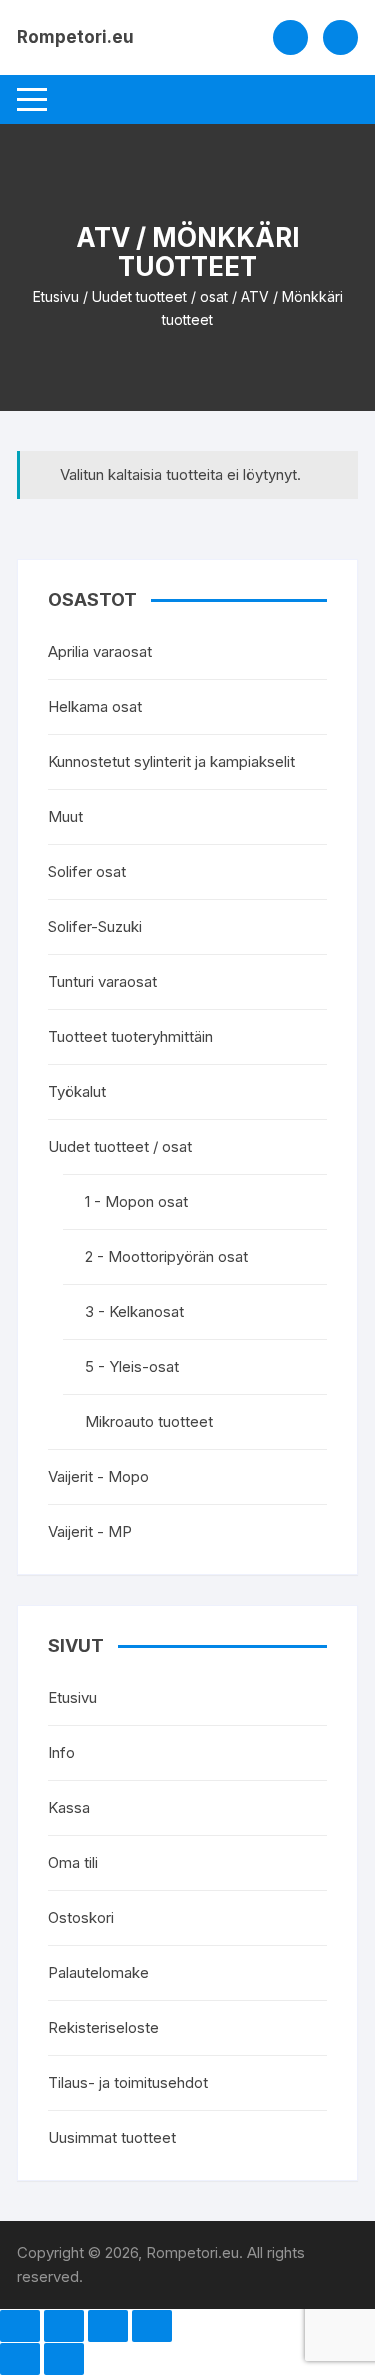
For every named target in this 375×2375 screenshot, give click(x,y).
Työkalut (77, 1091)
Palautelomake (98, 1972)
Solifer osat (87, 871)
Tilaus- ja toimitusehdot (128, 2082)
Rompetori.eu (75, 37)
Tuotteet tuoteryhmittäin (130, 1036)
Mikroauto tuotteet (149, 1421)
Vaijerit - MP (90, 1531)
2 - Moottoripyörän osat (166, 1256)
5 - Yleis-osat (132, 1366)
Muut (65, 816)
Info (61, 1752)
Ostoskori (81, 1917)
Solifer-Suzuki (95, 926)
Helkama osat (95, 706)
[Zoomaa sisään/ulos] (20, 2326)
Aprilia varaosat (100, 651)
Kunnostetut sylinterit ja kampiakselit (171, 761)
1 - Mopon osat (136, 1201)
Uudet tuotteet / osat (160, 296)
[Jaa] (108, 2326)
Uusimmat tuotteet (112, 2137)
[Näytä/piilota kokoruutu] (64, 2326)
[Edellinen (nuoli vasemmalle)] (20, 2359)
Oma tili (73, 1862)
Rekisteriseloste (103, 2027)
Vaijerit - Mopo (98, 1476)
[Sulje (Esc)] (152, 2326)
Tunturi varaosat (102, 981)
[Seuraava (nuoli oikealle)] (64, 2359)
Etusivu (56, 296)
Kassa (69, 1807)
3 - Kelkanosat (134, 1311)
